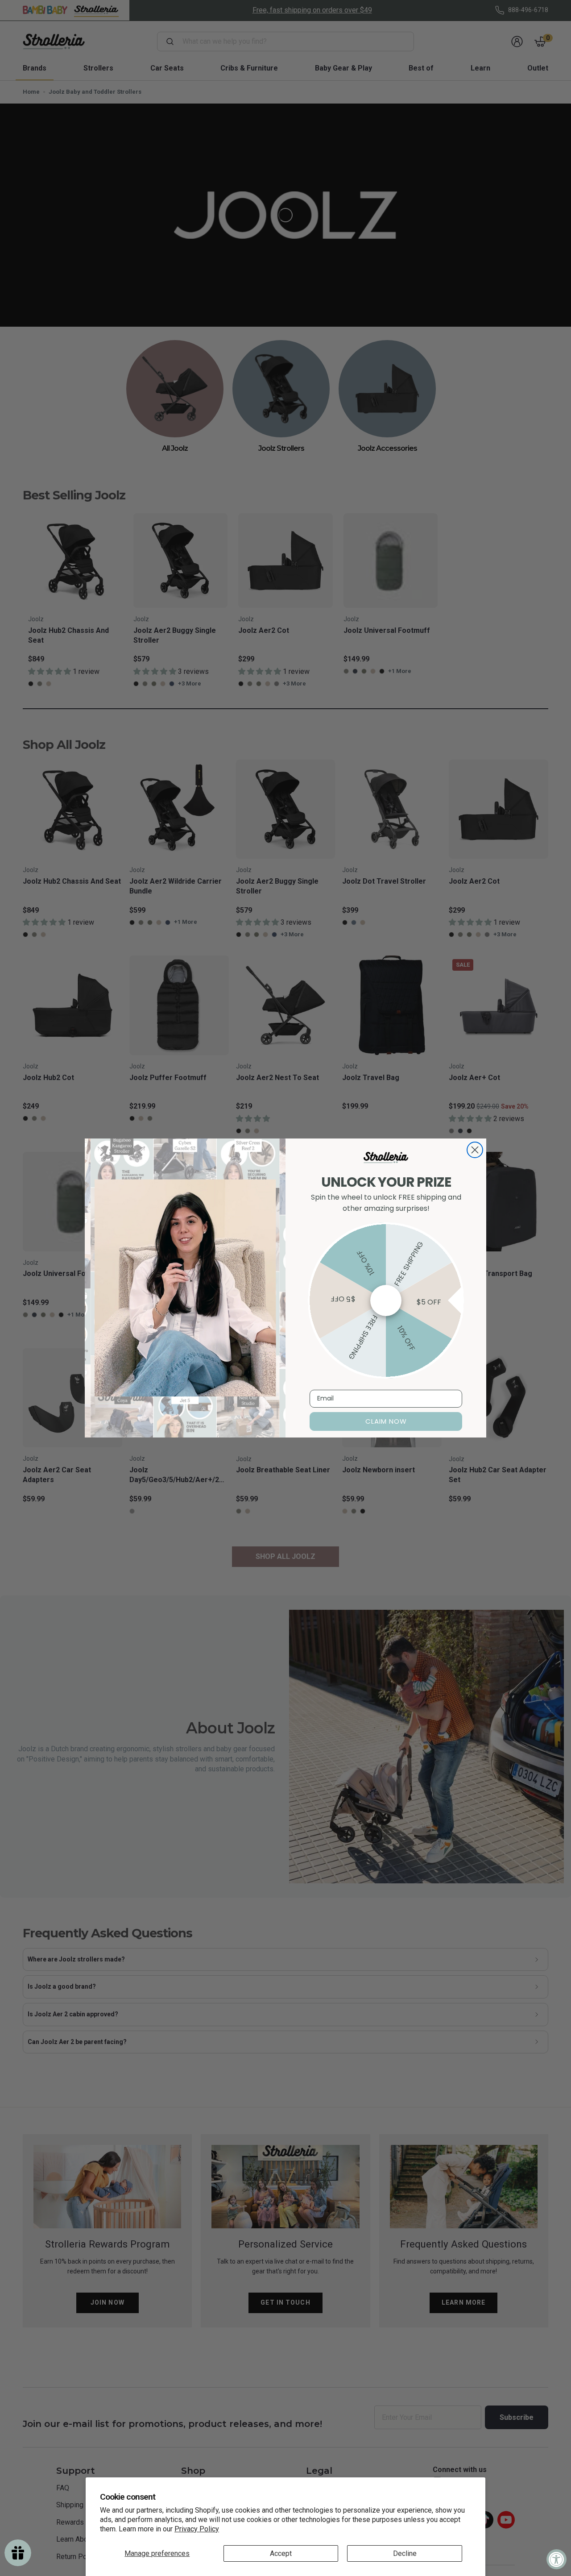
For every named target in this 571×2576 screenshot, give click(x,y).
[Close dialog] (475, 1150)
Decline (405, 2553)
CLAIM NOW (386, 1421)
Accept (281, 2553)
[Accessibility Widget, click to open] (557, 2559)
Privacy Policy (197, 2529)
